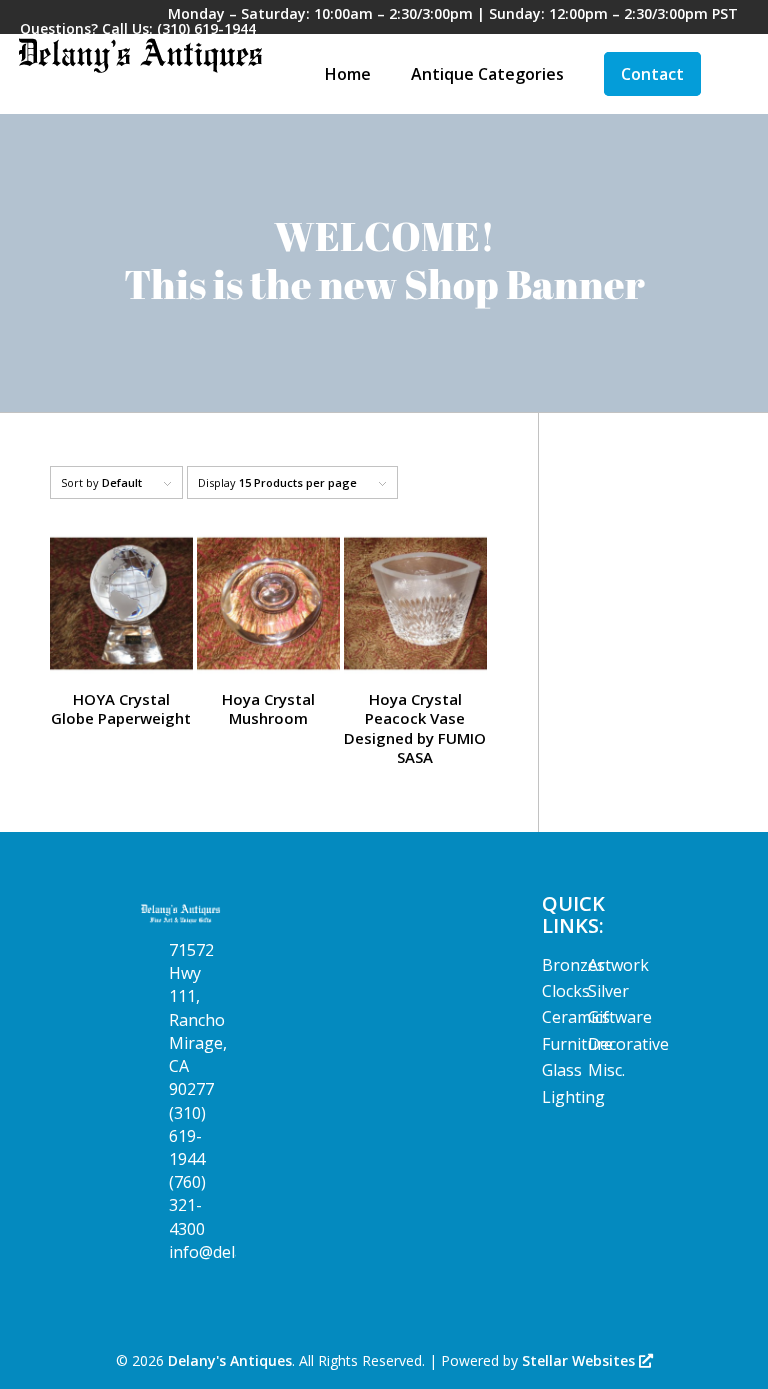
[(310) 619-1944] (153, 1113)
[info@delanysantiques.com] (153, 1252)
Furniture (577, 1044)
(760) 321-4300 (187, 1205)
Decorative (628, 1044)
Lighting (573, 1097)
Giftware (620, 1017)
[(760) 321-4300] (153, 1182)
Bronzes (573, 965)
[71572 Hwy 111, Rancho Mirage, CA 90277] (153, 950)
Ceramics (576, 1017)
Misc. (606, 1070)
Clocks (566, 991)
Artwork (618, 965)
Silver (608, 991)
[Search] (737, 74)
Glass (562, 1070)
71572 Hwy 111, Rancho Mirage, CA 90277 (198, 1019)
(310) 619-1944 (206, 28)
